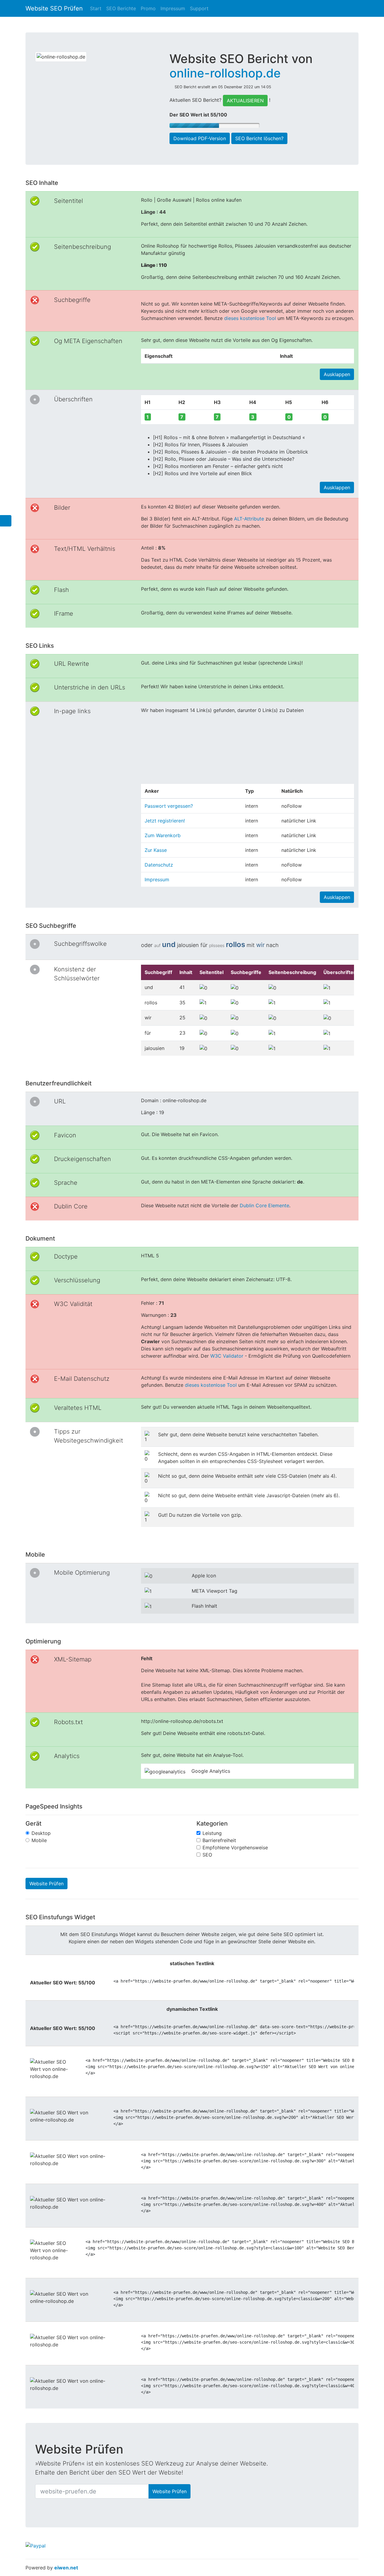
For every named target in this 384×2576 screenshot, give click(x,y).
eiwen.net (66, 2568)
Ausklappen (337, 374)
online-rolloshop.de (225, 73)
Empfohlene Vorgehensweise (235, 1848)
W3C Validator (227, 1356)
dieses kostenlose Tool (250, 318)
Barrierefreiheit (219, 1840)
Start (96, 8)
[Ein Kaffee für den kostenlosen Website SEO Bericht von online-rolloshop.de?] (236, 115)
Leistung (212, 1833)
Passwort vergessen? (169, 806)
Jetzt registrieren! (165, 821)
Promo (148, 8)
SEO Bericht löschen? (259, 138)
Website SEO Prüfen (54, 8)
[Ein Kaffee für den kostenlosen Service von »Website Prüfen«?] (191, 2473)
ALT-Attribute (249, 519)
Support (199, 8)
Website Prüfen (46, 1884)
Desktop (41, 1833)
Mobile (39, 1840)
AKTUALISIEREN (245, 101)
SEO (207, 1855)
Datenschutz (159, 865)
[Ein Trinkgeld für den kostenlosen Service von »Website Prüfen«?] (36, 2546)
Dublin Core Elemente (264, 1205)
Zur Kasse (156, 850)
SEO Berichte (121, 8)
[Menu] (6, 521)
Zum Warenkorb (163, 835)
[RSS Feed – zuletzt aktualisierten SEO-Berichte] (354, 25)
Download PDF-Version (200, 138)
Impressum (173, 8)
